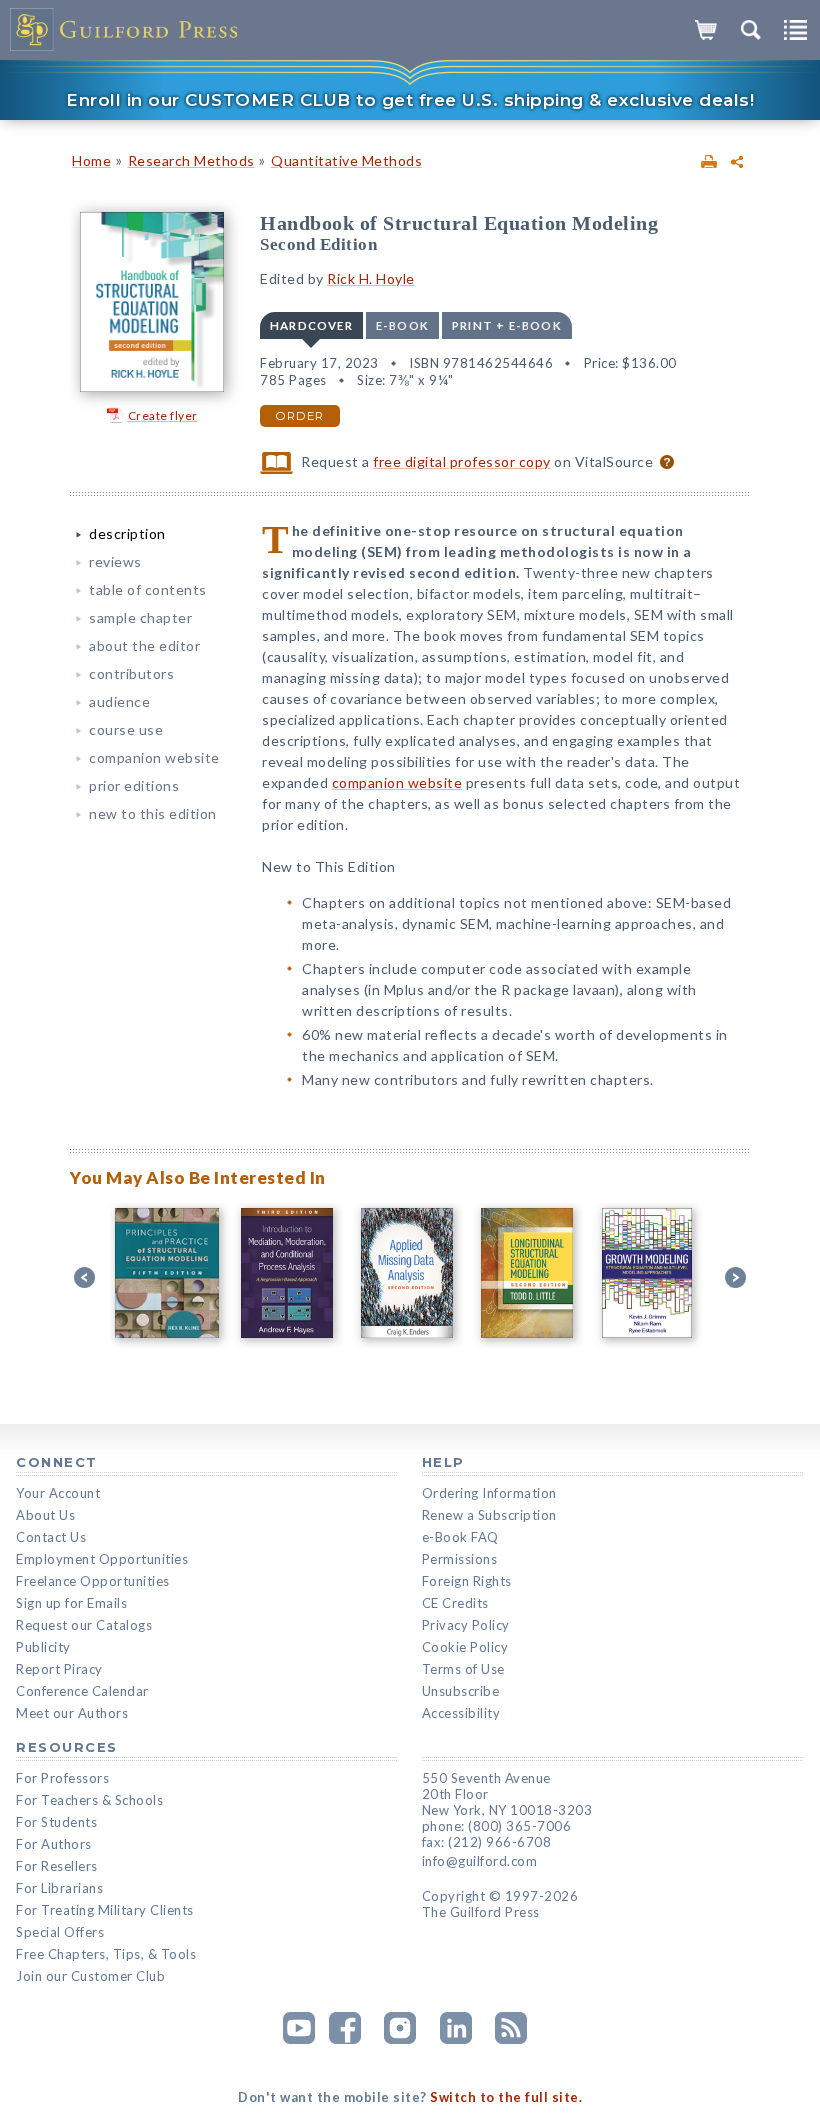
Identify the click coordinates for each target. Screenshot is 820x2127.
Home (91, 160)
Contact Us (51, 1537)
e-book (402, 325)
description (127, 533)
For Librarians (59, 1888)
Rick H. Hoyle (371, 278)
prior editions (134, 785)
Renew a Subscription (489, 1515)
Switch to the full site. (506, 2097)
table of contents (148, 589)
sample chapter (140, 617)
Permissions (460, 1559)
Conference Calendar (82, 1691)
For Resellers (57, 1866)
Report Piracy (59, 1669)
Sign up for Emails (71, 1603)
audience (119, 701)
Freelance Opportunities (93, 1581)
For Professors (62, 1778)
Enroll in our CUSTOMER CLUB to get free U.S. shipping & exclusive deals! (410, 100)
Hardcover (311, 325)
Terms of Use (463, 1669)
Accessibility (461, 1713)
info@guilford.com (480, 1861)
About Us (45, 1515)
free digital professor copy (462, 461)
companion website (154, 757)
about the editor (144, 645)
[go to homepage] (125, 30)
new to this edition (153, 813)
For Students (56, 1822)
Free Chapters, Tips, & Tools (106, 1954)
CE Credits (455, 1603)
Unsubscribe (461, 1691)
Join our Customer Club (90, 1976)
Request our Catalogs (84, 1625)
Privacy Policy (466, 1625)
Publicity (43, 1647)
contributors (131, 673)
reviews (115, 561)
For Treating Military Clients (105, 1910)
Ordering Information (489, 1493)
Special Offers (60, 1932)
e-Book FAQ (460, 1537)
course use (126, 729)
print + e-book (507, 325)
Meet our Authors (72, 1713)
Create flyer (163, 415)
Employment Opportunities (102, 1559)
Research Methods (191, 160)
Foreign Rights (467, 1581)
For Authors (54, 1844)
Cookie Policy (465, 1647)
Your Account (58, 1493)
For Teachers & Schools (89, 1800)
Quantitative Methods (346, 160)
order (300, 416)
